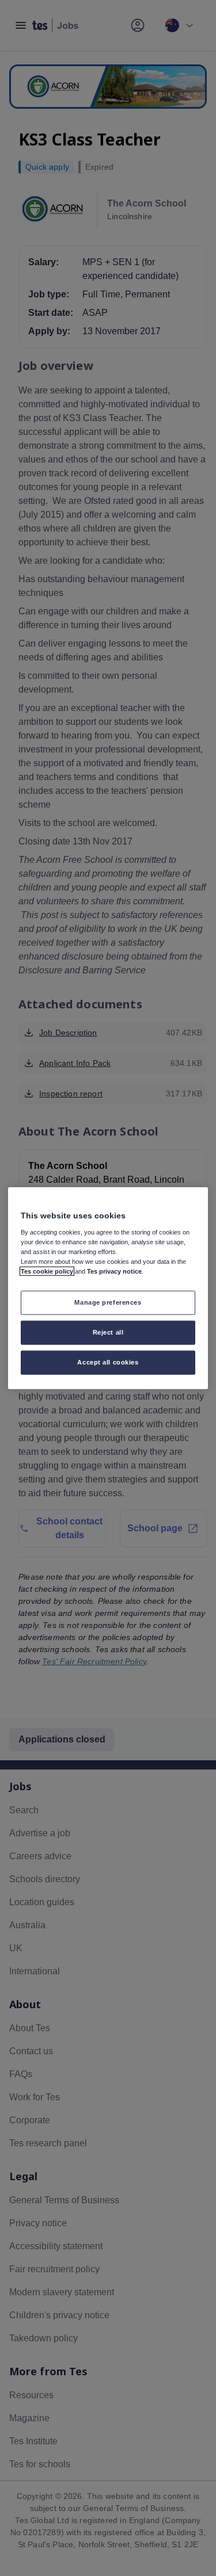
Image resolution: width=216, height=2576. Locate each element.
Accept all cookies (108, 1362)
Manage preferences (108, 1302)
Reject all (108, 1332)
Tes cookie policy (47, 1271)
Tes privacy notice (114, 1271)
